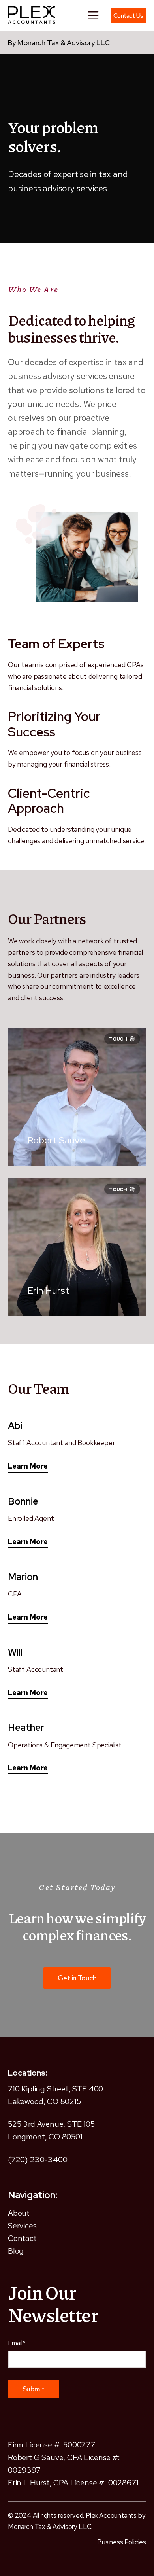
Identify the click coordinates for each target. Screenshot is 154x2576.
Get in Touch (77, 1978)
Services (22, 2226)
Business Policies (122, 2542)
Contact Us (128, 16)
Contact (22, 2238)
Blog (16, 2251)
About (19, 2213)
